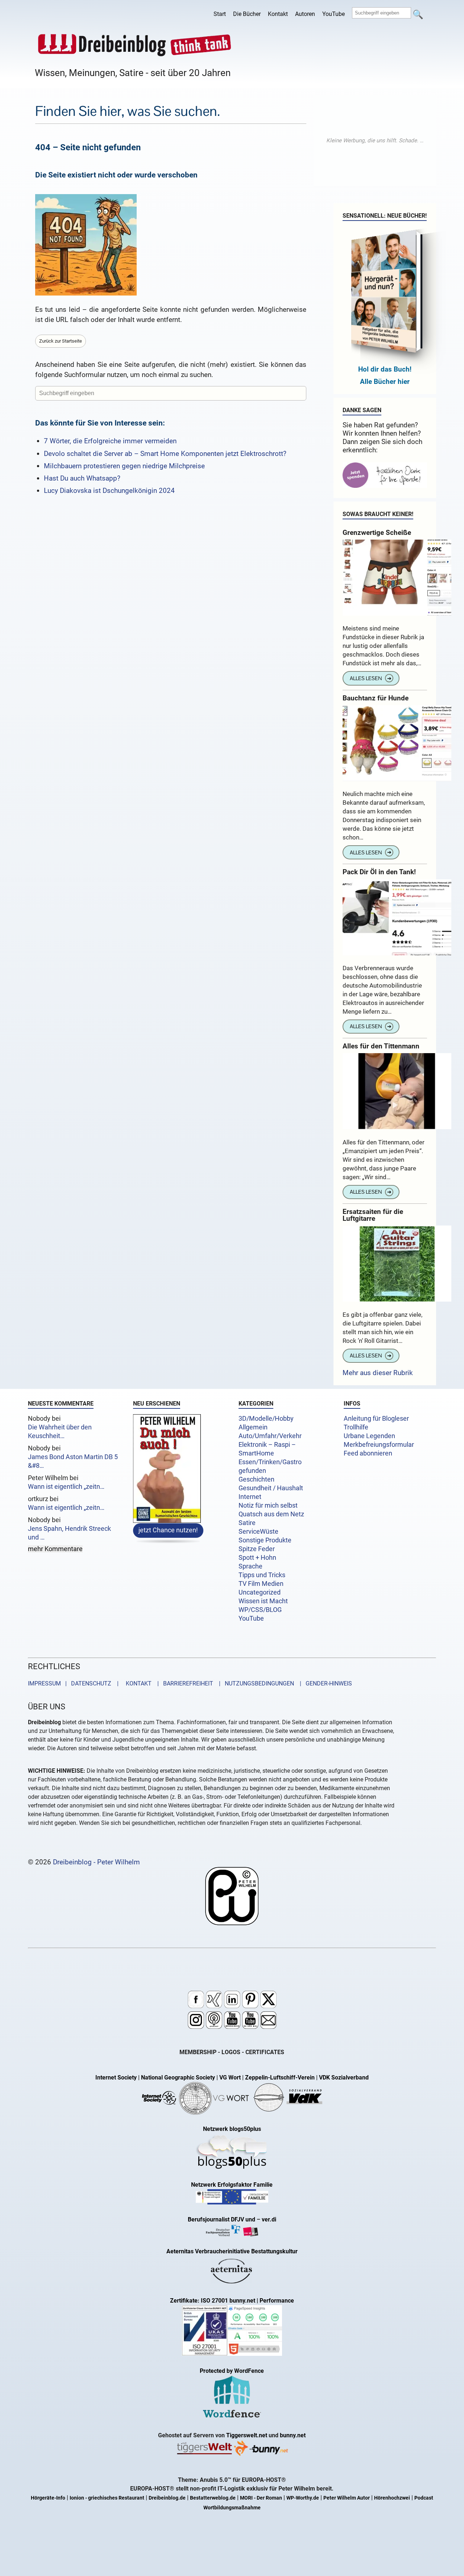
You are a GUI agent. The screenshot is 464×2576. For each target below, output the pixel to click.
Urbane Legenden (369, 1436)
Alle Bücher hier (385, 382)
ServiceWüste (258, 1532)
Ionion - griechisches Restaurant (107, 2498)
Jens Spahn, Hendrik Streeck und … (69, 1533)
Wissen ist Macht (263, 1601)
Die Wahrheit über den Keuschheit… (60, 1432)
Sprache (250, 1566)
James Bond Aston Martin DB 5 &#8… (73, 1461)
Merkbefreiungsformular (379, 1445)
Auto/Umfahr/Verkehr (270, 1436)
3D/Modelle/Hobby (266, 1419)
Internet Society (116, 2077)
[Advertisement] (375, 141)
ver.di (269, 2219)
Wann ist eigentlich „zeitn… (66, 1487)
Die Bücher (247, 14)
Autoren (305, 14)
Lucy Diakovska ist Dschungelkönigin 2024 (109, 491)
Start (220, 14)
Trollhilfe (356, 1427)
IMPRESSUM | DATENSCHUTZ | (75, 1683)
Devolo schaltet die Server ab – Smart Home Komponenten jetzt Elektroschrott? (165, 454)
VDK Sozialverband (344, 2077)
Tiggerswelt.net (247, 2435)
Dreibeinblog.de (167, 2498)
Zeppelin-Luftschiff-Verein (280, 2077)
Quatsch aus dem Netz (271, 1514)
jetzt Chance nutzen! (168, 1530)
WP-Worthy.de (303, 2498)
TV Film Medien (261, 1584)
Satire (247, 1523)
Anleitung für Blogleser (376, 1419)
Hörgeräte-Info (48, 2498)
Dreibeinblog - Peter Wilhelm (96, 1862)
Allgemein (253, 1427)
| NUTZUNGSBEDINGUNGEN (254, 1683)
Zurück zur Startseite (61, 341)
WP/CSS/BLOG (260, 1610)
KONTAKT (137, 1683)
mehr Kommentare (55, 1549)
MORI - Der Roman (261, 2498)
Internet (250, 1497)
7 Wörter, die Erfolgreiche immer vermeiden (110, 441)
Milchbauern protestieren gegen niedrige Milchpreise (124, 466)
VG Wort (230, 2077)
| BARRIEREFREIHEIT (183, 1683)
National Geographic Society (178, 2077)
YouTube (333, 14)
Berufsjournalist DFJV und (222, 2219)
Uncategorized (260, 1592)
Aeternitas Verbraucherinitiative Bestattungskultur (232, 2251)
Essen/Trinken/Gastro (270, 1462)
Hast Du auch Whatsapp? (82, 478)
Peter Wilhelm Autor (347, 2498)
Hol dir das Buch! (385, 369)
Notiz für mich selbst (268, 1505)
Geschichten (256, 1479)
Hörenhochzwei (392, 2498)
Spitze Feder (257, 1549)
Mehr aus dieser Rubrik (378, 1373)
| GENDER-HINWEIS (324, 1683)
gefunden (252, 1471)
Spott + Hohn (257, 1558)
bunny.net (293, 2435)
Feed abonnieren (368, 1453)
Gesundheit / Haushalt (271, 1488)
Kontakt (278, 14)
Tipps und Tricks (262, 1575)
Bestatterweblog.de (213, 2498)
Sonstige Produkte (265, 1540)
